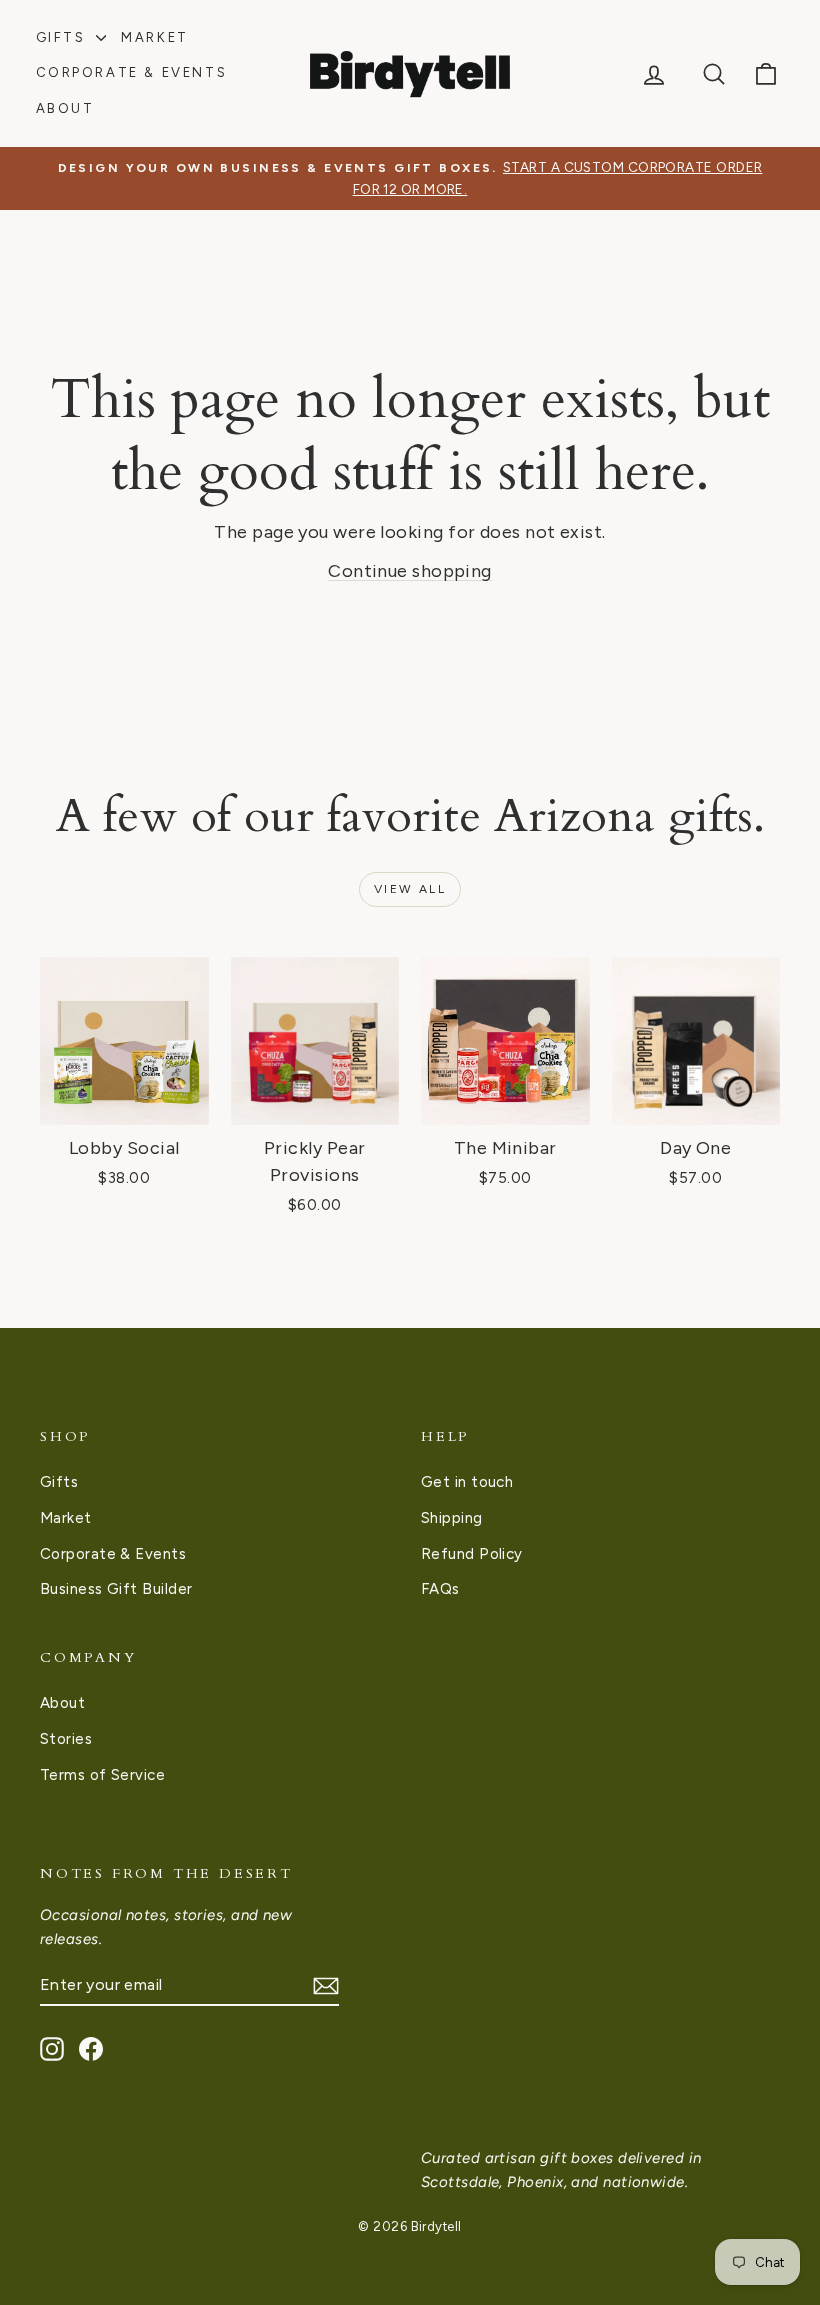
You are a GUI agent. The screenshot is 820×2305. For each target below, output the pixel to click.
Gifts (64, 37)
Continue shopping (410, 571)
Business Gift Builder (116, 1589)
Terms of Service (102, 1775)
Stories (66, 1739)
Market (155, 37)
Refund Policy (472, 1554)
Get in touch (467, 1482)
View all (410, 889)
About (65, 108)
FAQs (440, 1589)
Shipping (452, 1518)
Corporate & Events (132, 72)
